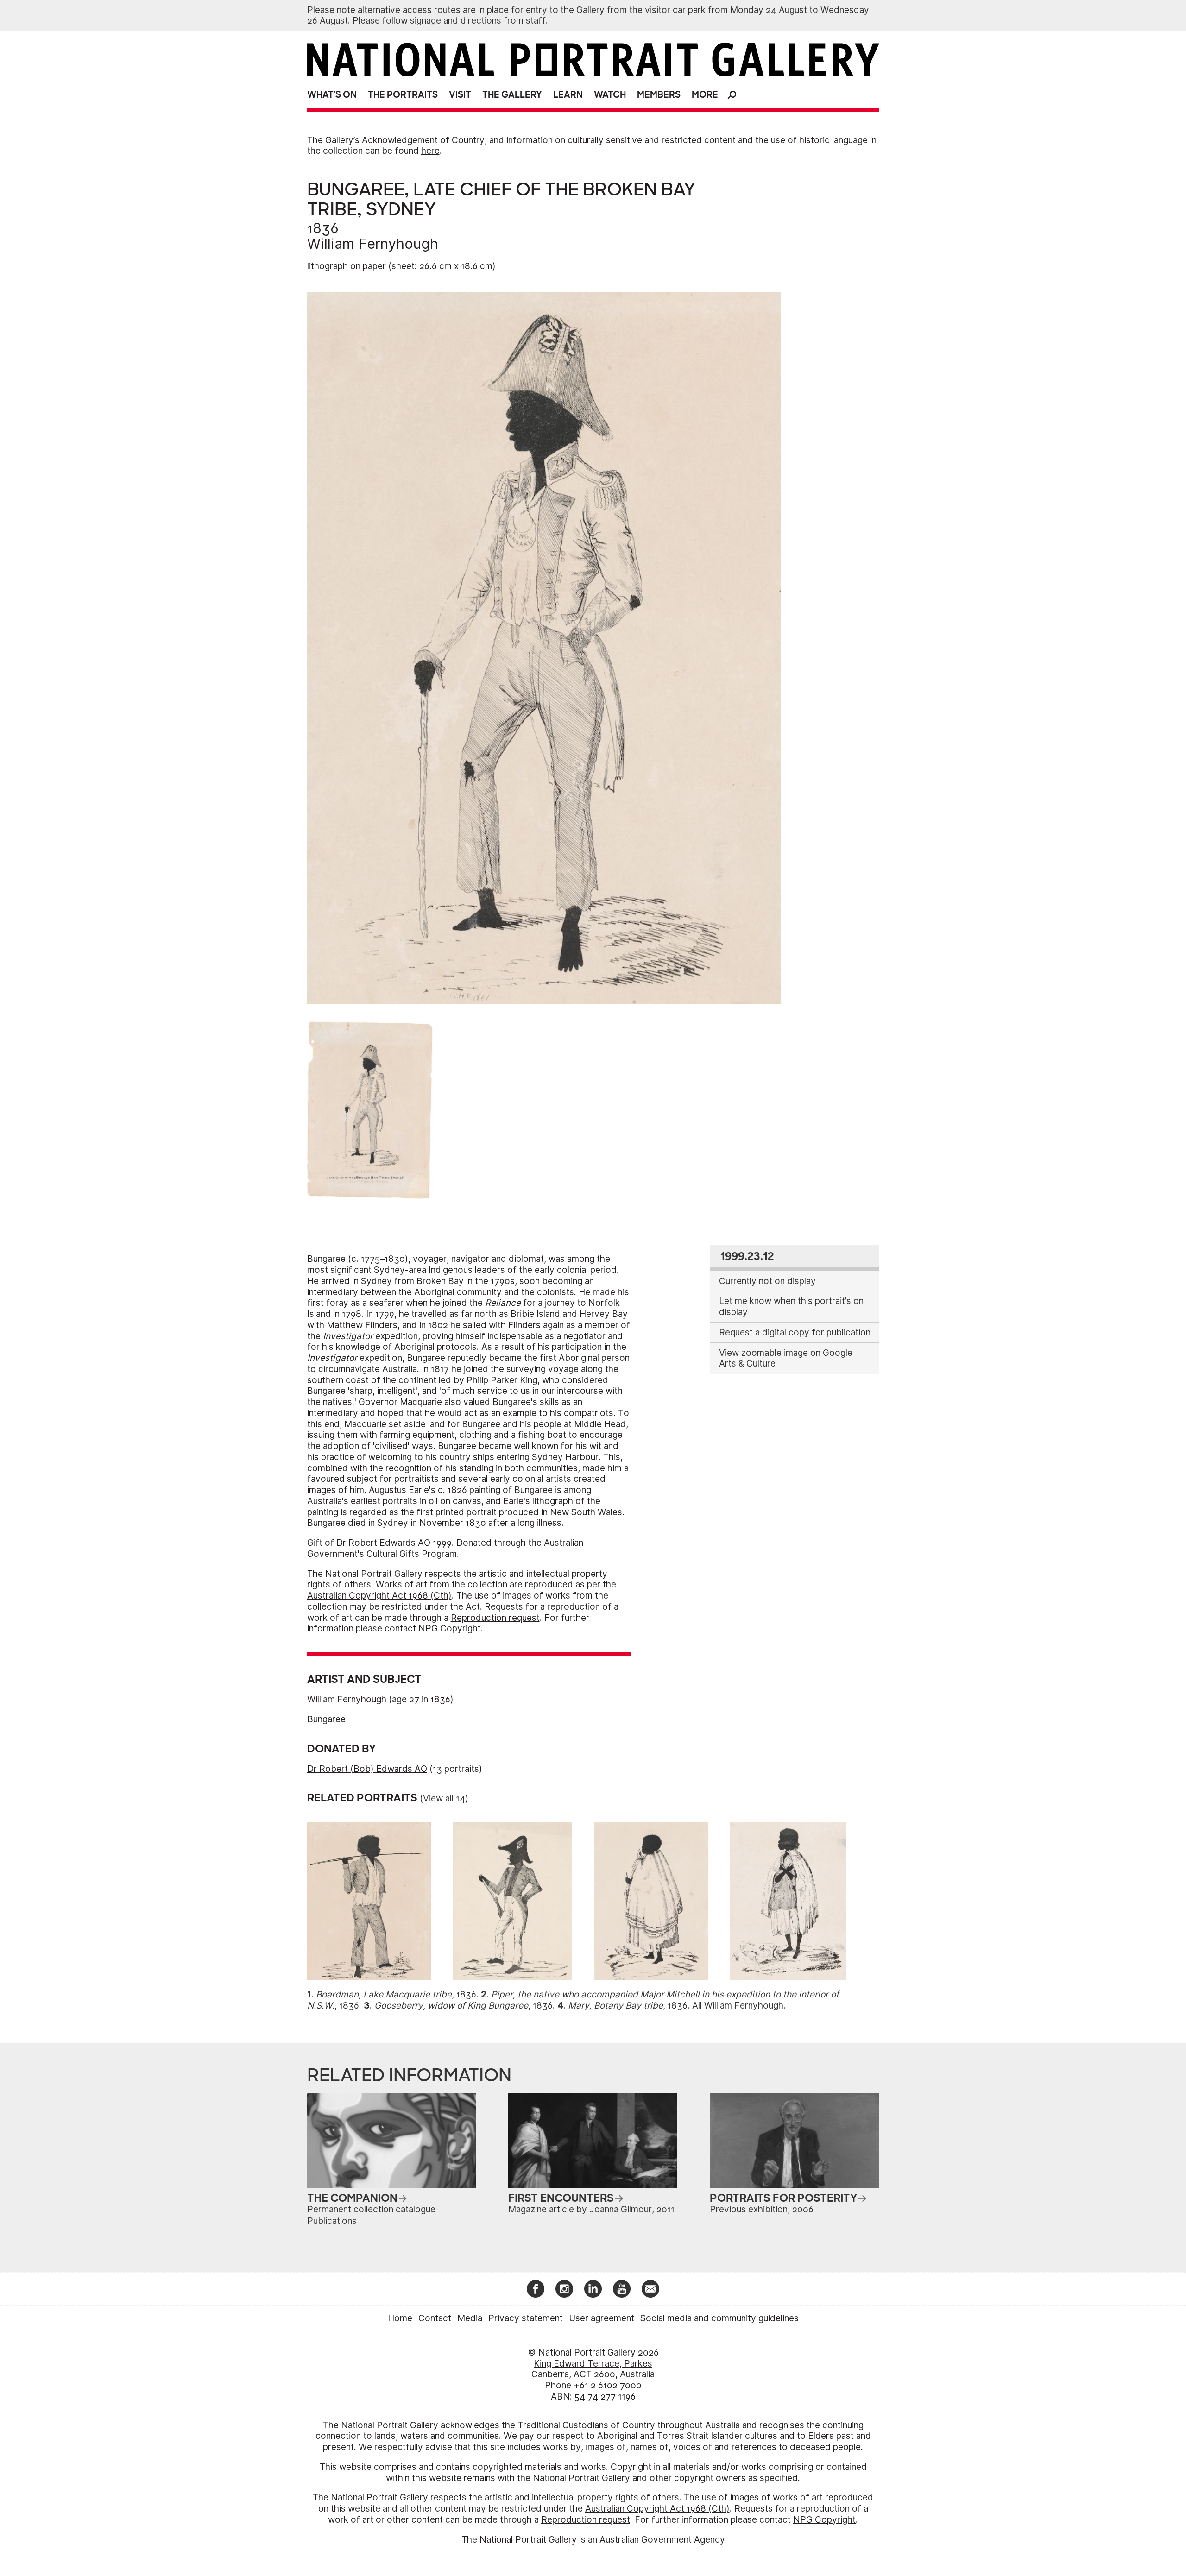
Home (400, 2318)
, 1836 (396, 1994)
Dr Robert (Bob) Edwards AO (367, 1769)
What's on (332, 95)
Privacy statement (526, 2318)
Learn (568, 95)
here (430, 151)
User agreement (602, 2318)
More (705, 95)
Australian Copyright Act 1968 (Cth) (379, 1596)
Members (659, 95)
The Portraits (403, 95)
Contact (435, 2318)
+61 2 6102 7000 (608, 2385)
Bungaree (326, 1719)
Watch (610, 95)
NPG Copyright (450, 1628)
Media (470, 2318)
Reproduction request (495, 1618)
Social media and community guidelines (719, 2318)
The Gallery (512, 95)
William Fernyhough (373, 244)
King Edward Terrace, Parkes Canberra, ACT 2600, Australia (593, 2369)
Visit (460, 95)
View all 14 (444, 1798)
